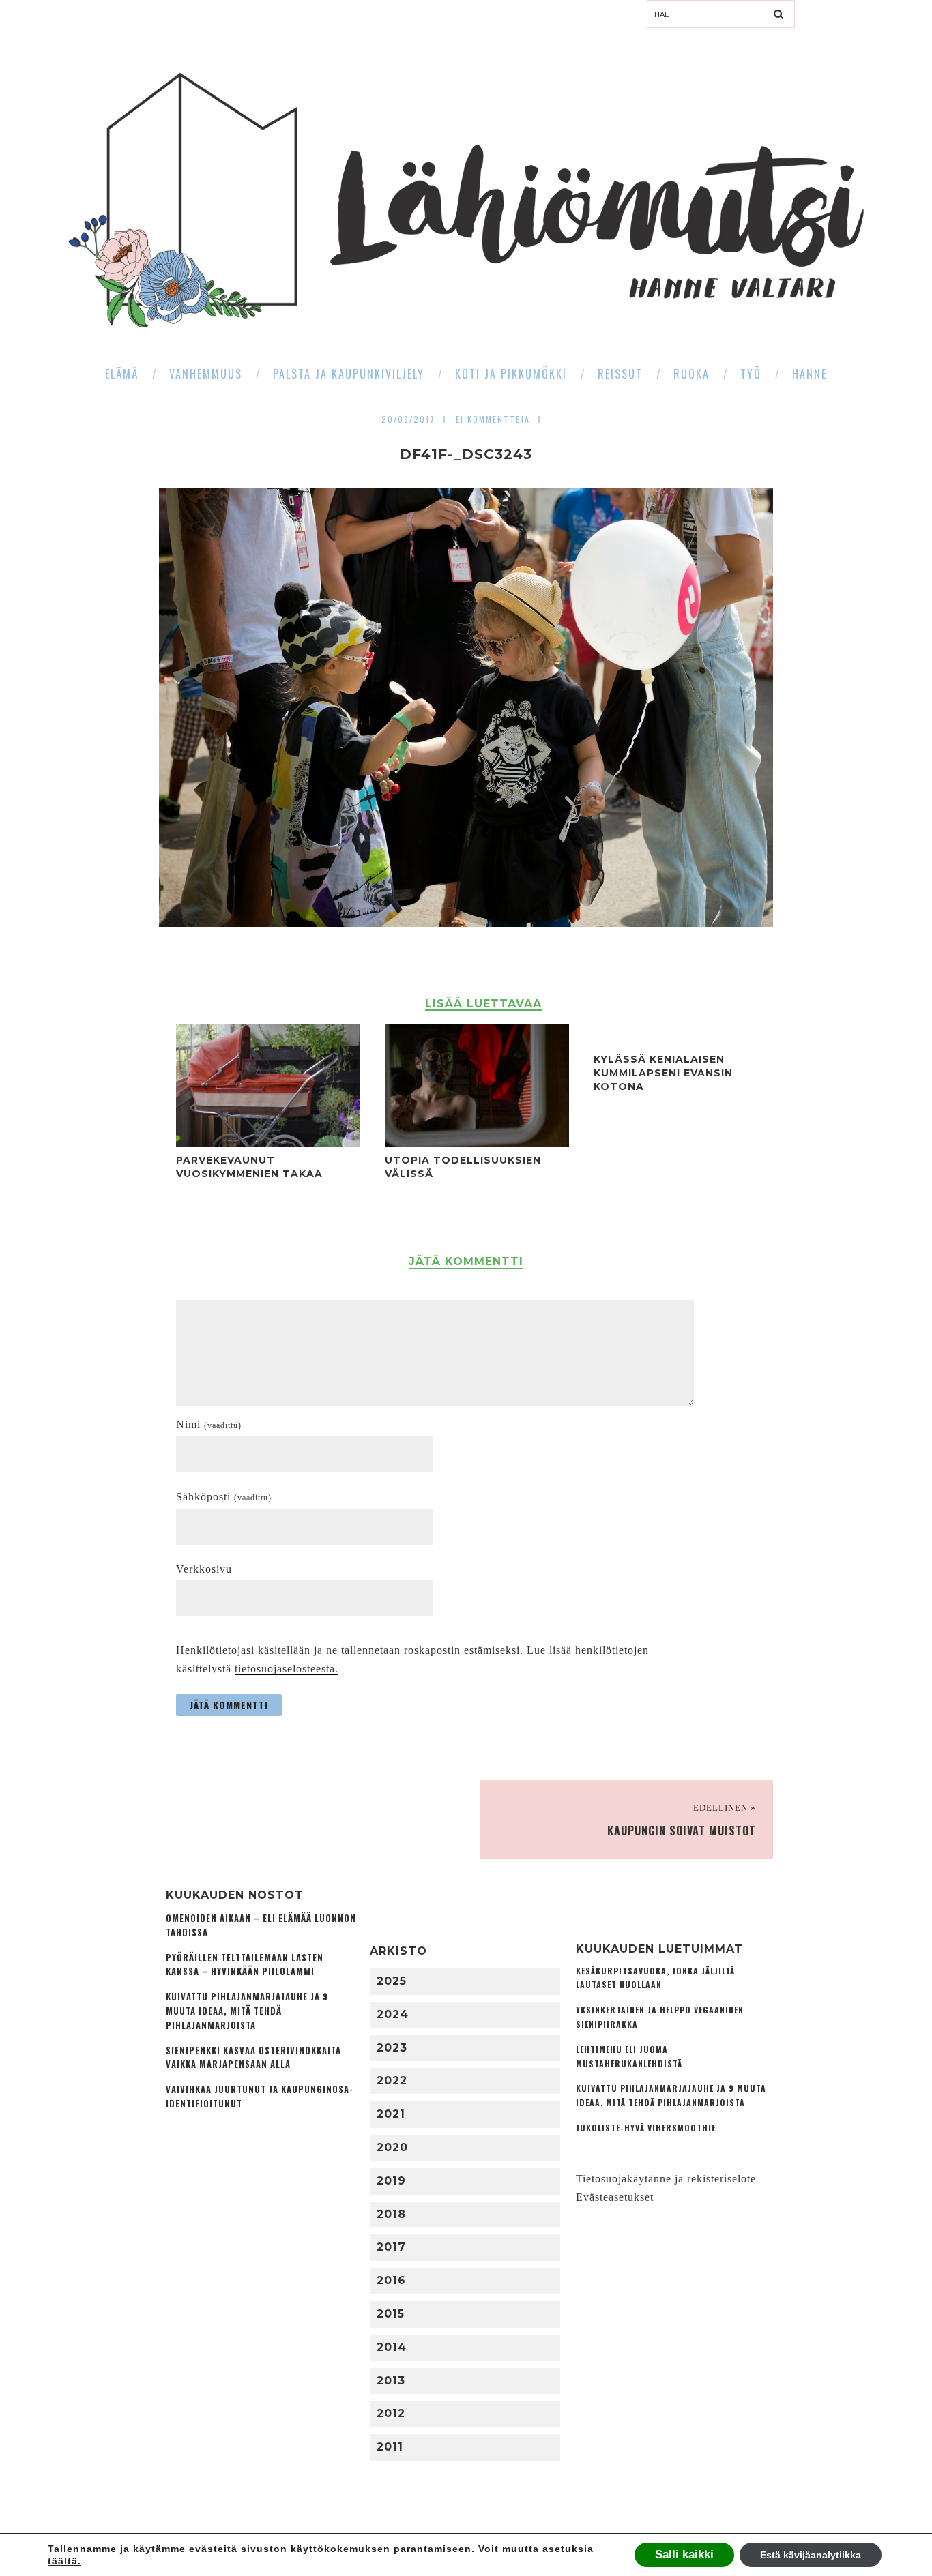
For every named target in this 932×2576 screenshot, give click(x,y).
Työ (751, 374)
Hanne (810, 374)
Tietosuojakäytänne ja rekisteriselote (666, 2179)
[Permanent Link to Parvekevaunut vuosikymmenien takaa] (268, 1143)
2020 (392, 2147)
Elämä (122, 374)
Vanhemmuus (206, 374)
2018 (391, 2214)
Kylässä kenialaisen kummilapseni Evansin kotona (663, 1073)
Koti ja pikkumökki (511, 374)
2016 (391, 2280)
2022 (392, 2081)
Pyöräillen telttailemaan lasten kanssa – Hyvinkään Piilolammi (245, 1965)
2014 (392, 2347)
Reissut (620, 374)
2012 (391, 2413)
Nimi (209, 1424)
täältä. (64, 2561)
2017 (391, 2247)
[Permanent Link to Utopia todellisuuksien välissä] (477, 1143)
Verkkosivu (204, 1569)
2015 (391, 2314)
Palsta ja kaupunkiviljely (349, 374)
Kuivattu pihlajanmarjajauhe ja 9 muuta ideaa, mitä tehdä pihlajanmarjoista (247, 2011)
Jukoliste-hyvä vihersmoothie (646, 2128)
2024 (393, 2014)
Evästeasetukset (615, 2197)
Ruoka (691, 374)
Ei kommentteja (493, 419)
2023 (392, 2048)
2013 (391, 2381)
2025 (392, 1981)
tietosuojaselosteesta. (287, 1669)
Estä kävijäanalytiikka (811, 2555)
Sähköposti (224, 1497)
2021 (391, 2114)
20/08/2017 (408, 419)
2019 (391, 2181)
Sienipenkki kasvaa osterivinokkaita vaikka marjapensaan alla (253, 2058)
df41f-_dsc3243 (466, 454)
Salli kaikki (684, 2555)
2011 (390, 2447)
